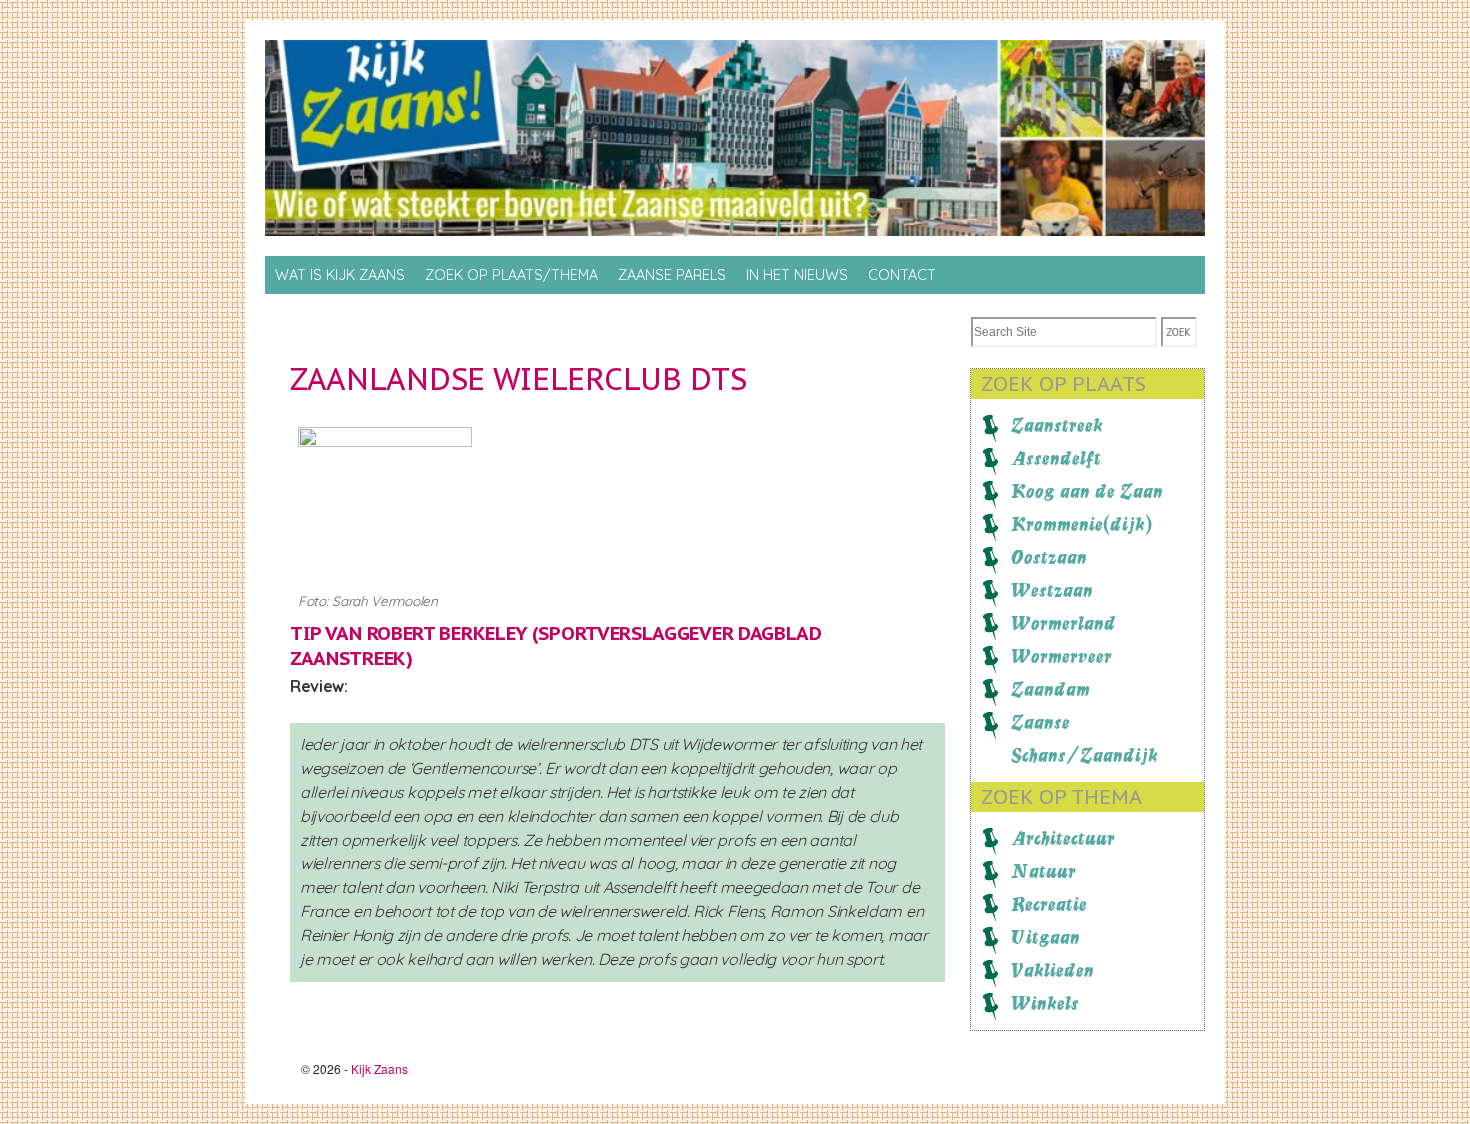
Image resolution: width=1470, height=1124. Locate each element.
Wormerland (1063, 623)
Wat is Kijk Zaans (340, 275)
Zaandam (1050, 689)
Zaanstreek (1057, 425)
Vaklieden (1052, 970)
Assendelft (1056, 458)
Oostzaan (1049, 557)
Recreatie (1049, 904)
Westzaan (1052, 590)
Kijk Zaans (379, 1068)
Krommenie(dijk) (1081, 524)
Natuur (1043, 871)
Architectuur (1063, 838)
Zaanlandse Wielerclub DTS (518, 378)
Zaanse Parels (672, 275)
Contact (902, 275)
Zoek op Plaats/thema (511, 275)
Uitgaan (1045, 937)
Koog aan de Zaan (1087, 491)
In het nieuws (797, 275)
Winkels (1045, 1003)
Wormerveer (1061, 656)
